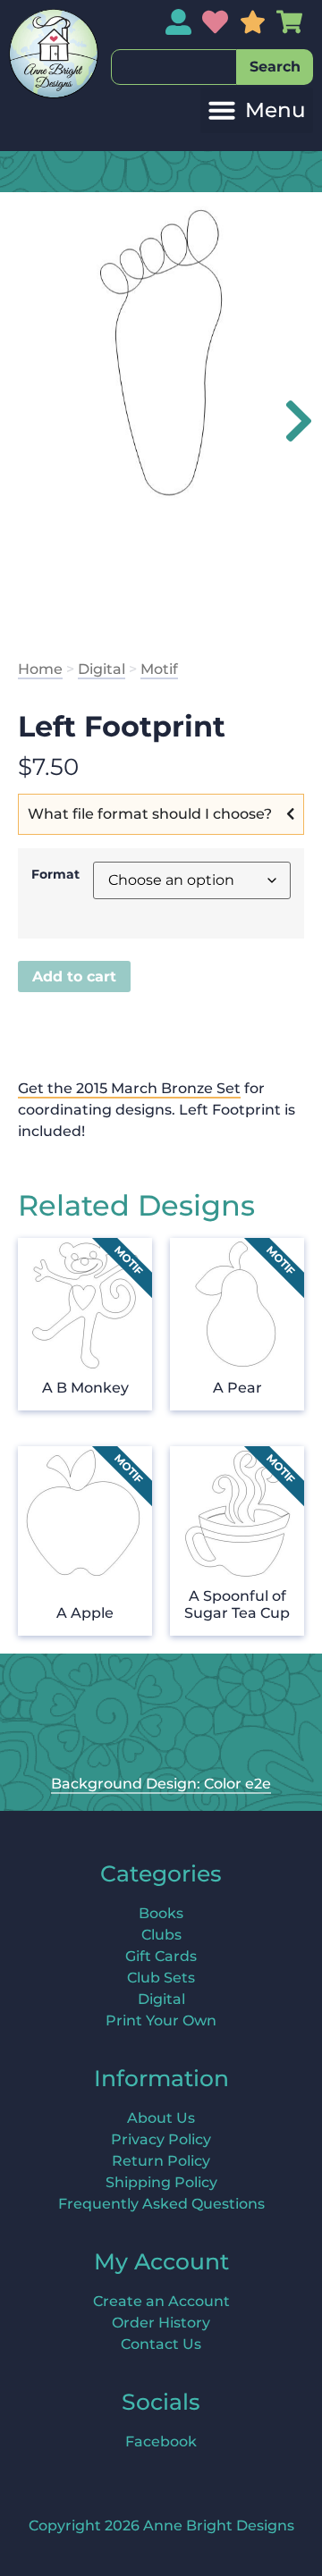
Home (40, 669)
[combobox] (174, 67)
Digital (102, 669)
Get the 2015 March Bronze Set (129, 1088)
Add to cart (74, 977)
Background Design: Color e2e (161, 1784)
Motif (159, 669)
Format (55, 874)
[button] (257, 110)
